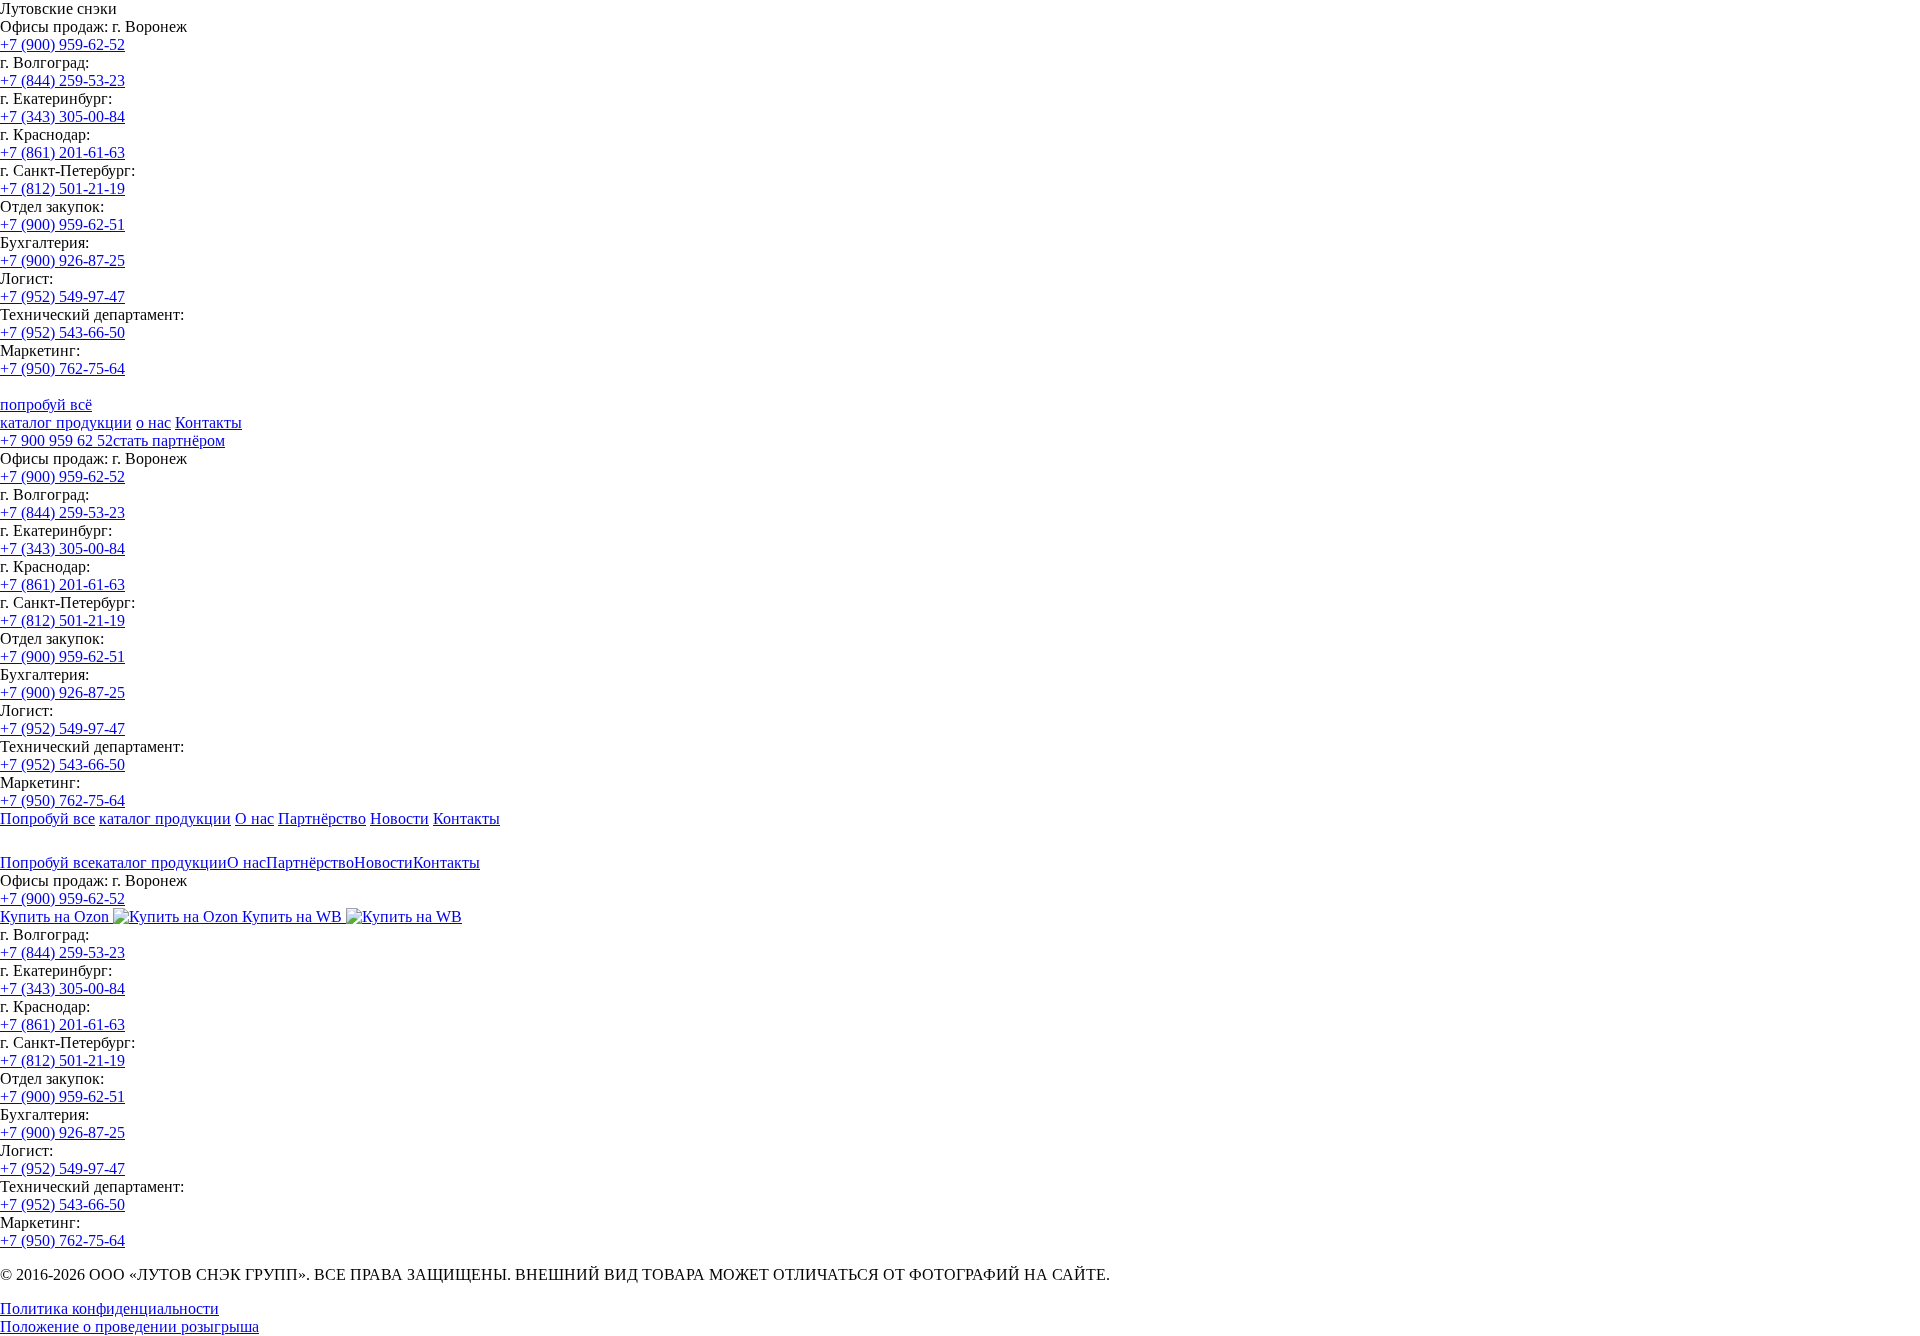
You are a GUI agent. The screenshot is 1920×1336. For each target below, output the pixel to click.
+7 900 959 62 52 (56, 440)
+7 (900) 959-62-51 (62, 224)
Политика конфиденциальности (109, 1308)
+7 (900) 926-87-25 (62, 260)
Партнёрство (322, 818)
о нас (153, 422)
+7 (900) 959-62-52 (62, 44)
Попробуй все (47, 818)
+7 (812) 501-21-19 (62, 188)
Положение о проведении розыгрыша (129, 1326)
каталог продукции (66, 422)
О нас (254, 818)
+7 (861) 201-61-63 (62, 152)
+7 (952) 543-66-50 (62, 332)
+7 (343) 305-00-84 (62, 116)
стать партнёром (169, 440)
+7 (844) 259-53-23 (62, 80)
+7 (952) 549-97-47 (62, 296)
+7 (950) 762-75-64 (62, 368)
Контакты (208, 422)
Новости (399, 818)
